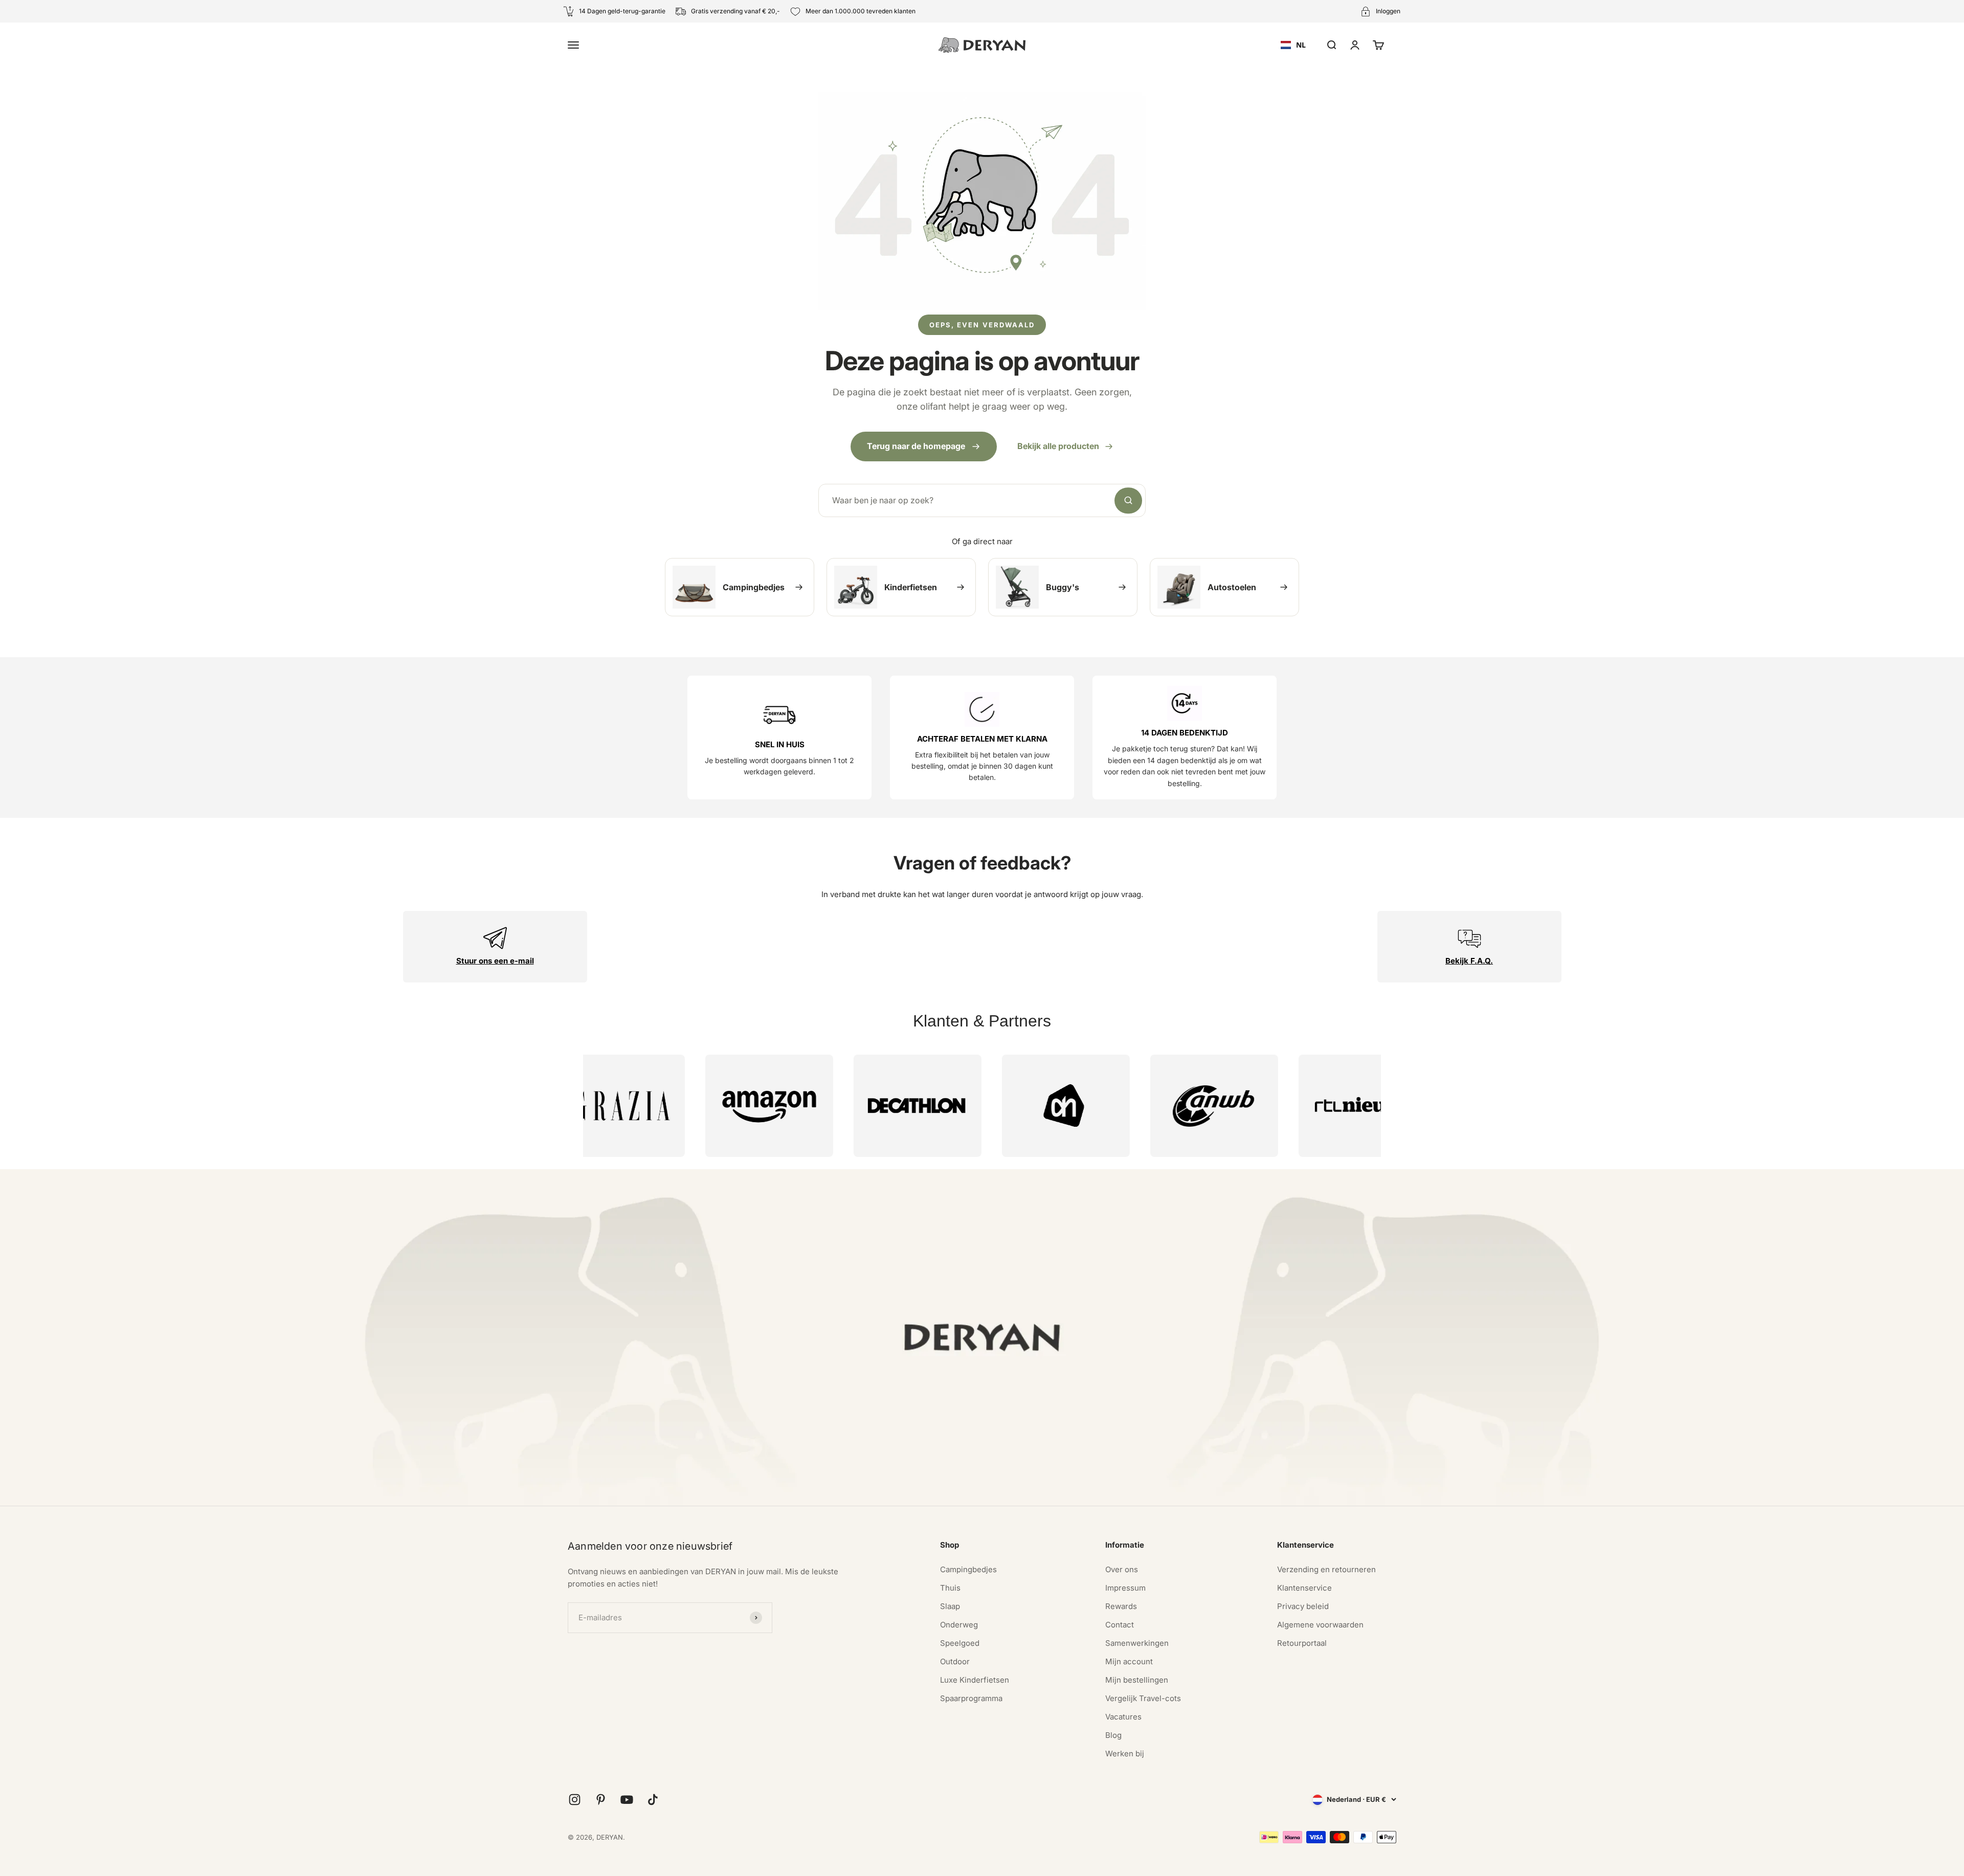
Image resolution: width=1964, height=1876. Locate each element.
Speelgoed (960, 1643)
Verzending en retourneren (1326, 1569)
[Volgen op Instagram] (575, 1800)
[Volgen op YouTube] (627, 1800)
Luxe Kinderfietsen (975, 1680)
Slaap (950, 1606)
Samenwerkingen (1137, 1643)
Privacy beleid (1303, 1606)
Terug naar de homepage (916, 446)
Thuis (950, 1588)
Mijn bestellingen (1137, 1680)
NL (1301, 45)
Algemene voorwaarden (1320, 1625)
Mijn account (1129, 1661)
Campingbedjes (968, 1569)
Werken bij (1125, 1754)
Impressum (1125, 1588)
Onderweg (959, 1625)
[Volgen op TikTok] (653, 1800)
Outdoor (955, 1661)
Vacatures (1123, 1717)
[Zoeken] (1128, 501)
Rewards (1121, 1606)
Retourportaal (1302, 1643)
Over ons (1122, 1569)
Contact (1120, 1625)
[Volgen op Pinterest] (601, 1800)
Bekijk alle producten (1058, 446)
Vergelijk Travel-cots (1143, 1698)
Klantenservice (1304, 1588)
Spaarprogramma (971, 1698)
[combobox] (1293, 45)
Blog (1113, 1735)
